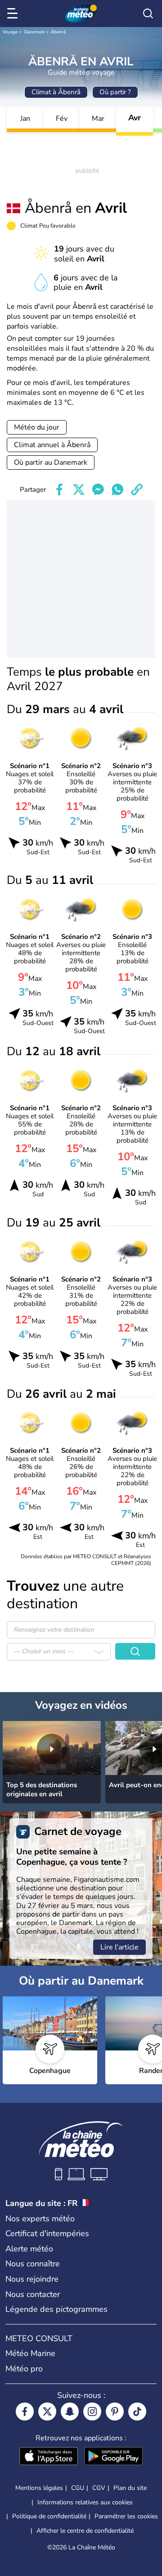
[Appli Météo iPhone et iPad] (49, 2457)
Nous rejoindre (32, 2279)
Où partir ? (115, 92)
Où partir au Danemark (51, 462)
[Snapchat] (70, 2411)
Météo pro (24, 2369)
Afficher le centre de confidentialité (85, 2531)
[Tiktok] (137, 2411)
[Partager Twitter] (79, 490)
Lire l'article (119, 1947)
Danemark (34, 32)
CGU (78, 2488)
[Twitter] (47, 2411)
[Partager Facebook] (59, 490)
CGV (99, 2488)
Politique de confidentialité (49, 2516)
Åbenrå (58, 32)
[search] (148, 14)
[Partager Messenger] (98, 490)
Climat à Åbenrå (56, 92)
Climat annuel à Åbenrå (52, 445)
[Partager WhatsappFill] (117, 490)
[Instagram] (92, 2411)
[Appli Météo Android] (113, 2457)
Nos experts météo (40, 2219)
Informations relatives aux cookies (85, 2502)
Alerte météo (29, 2249)
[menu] (14, 14)
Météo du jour (37, 427)
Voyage (10, 32)
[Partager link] (137, 490)
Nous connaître (33, 2264)
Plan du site (130, 2488)
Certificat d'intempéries (47, 2233)
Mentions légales (39, 2488)
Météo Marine (30, 2353)
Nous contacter (33, 2294)
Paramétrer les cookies (126, 2517)
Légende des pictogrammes (56, 2309)
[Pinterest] (115, 2411)
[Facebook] (25, 2411)
